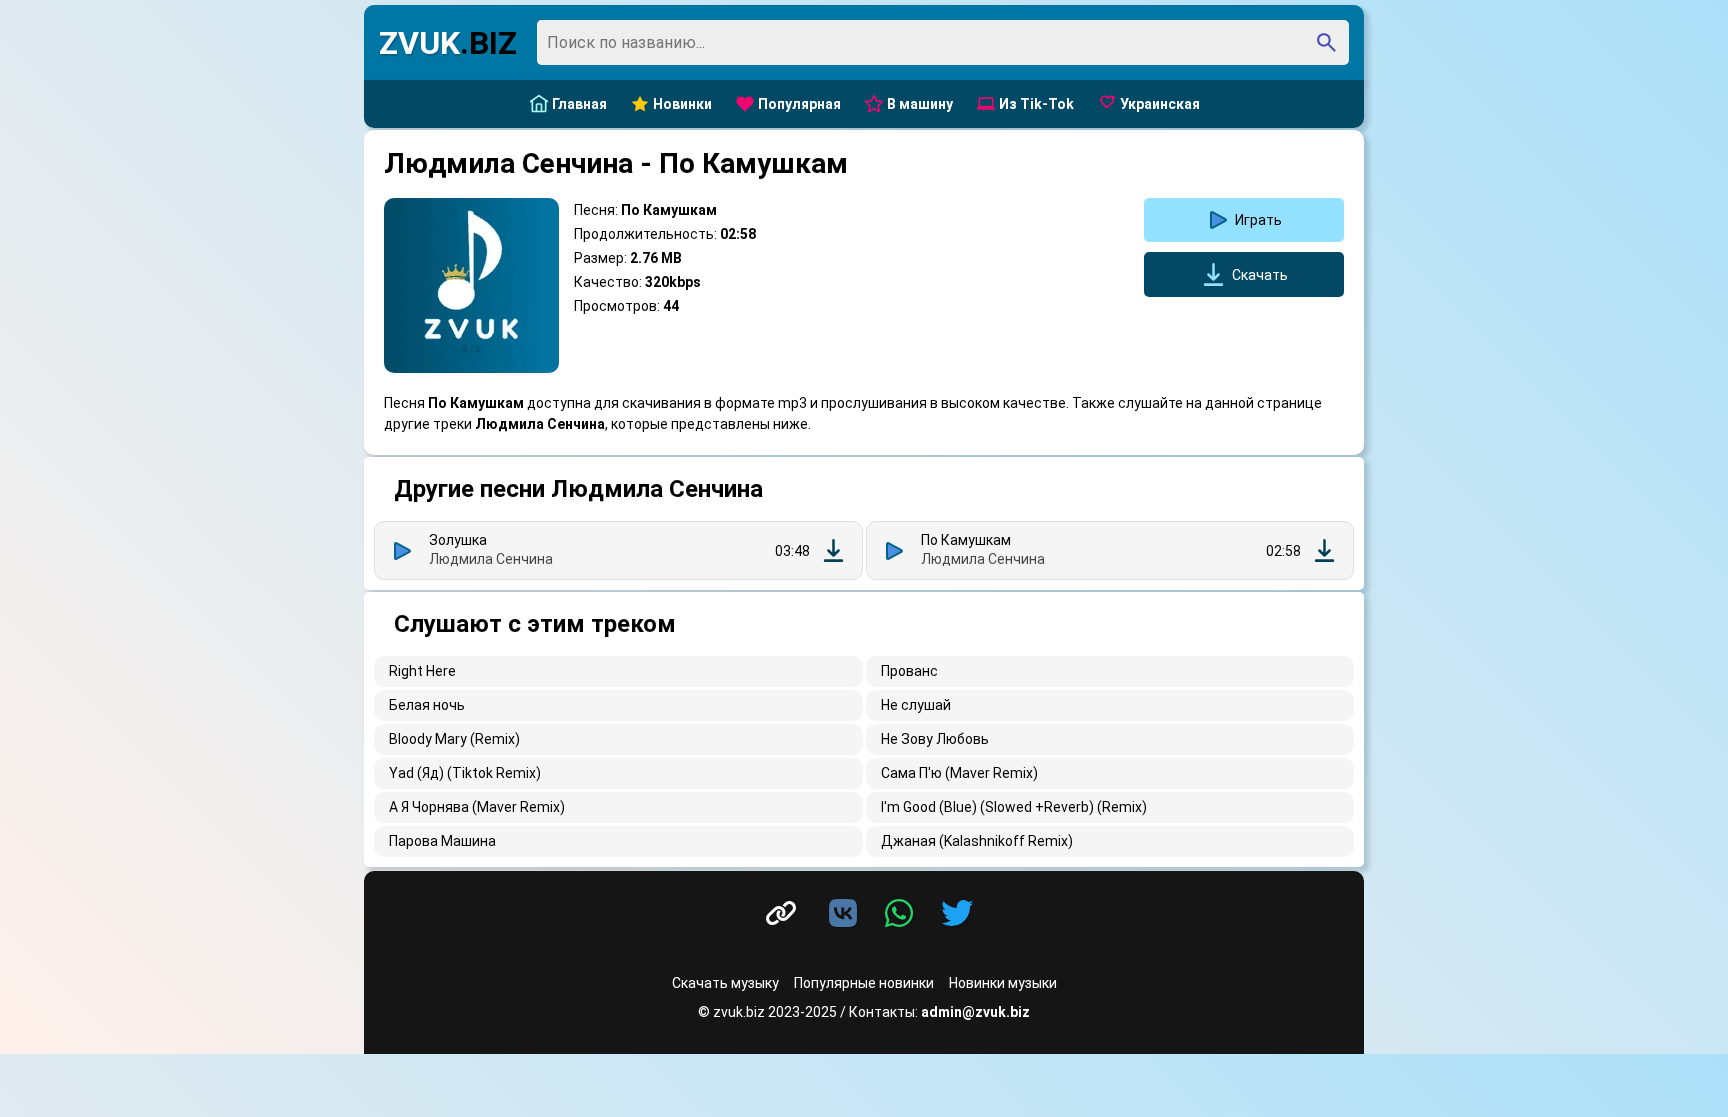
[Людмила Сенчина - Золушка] (833, 550)
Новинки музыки (1003, 983)
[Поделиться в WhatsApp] (903, 914)
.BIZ (448, 43)
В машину (920, 104)
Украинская (1160, 104)
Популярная (799, 104)
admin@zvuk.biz (975, 1012)
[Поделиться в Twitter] (957, 914)
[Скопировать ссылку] (781, 913)
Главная (579, 104)
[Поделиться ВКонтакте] (847, 914)
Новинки (682, 104)
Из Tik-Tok (1036, 104)
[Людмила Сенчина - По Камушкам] (1324, 550)
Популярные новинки (864, 983)
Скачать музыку (725, 983)
